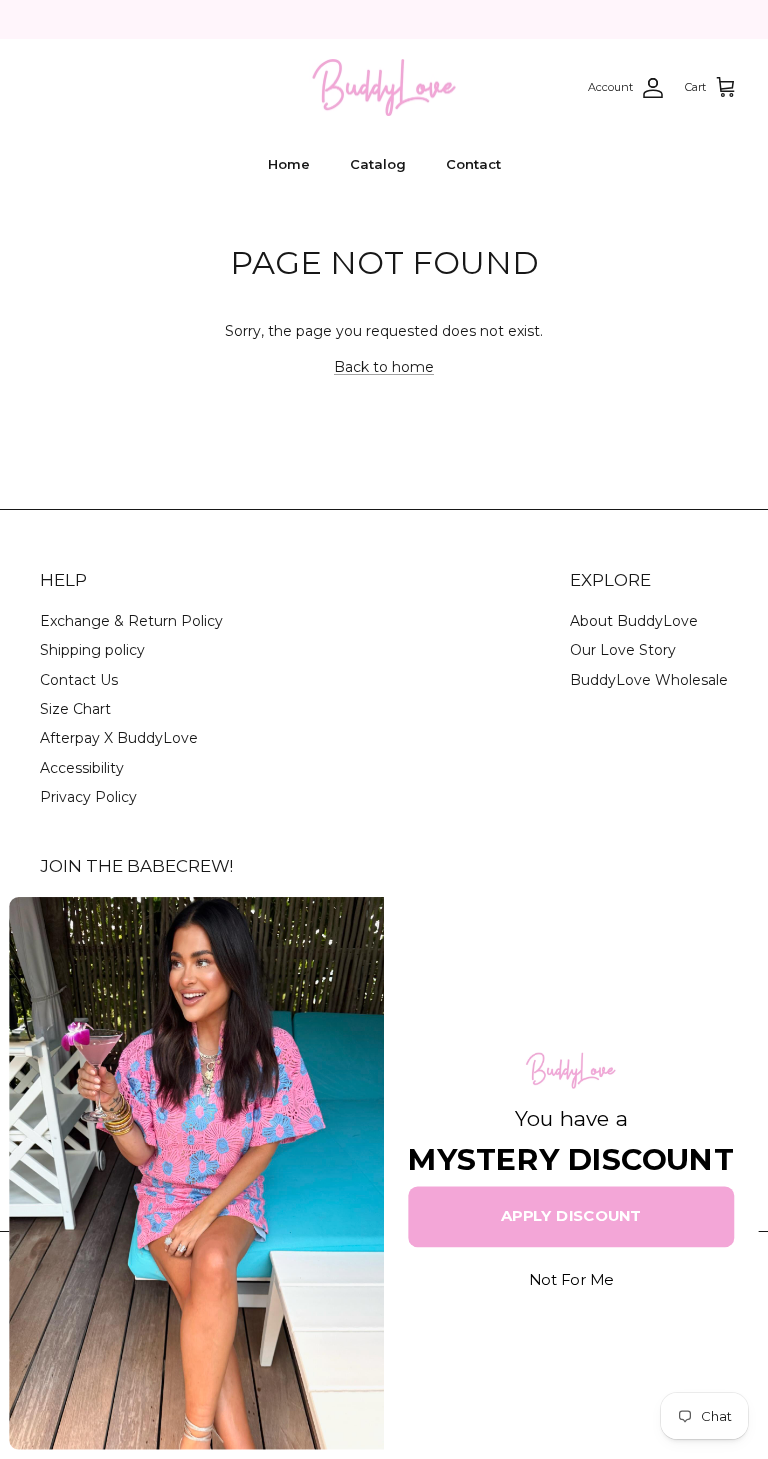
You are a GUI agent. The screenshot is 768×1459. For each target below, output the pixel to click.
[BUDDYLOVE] (384, 88)
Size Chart (75, 709)
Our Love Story (623, 650)
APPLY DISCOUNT (571, 1216)
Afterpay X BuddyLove (119, 738)
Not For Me (571, 1280)
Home (289, 164)
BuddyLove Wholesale (649, 680)
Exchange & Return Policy (131, 621)
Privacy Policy (88, 797)
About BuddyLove (634, 621)
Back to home (384, 367)
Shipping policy (92, 650)
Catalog (378, 164)
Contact (473, 164)
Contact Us (79, 680)
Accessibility (82, 768)
